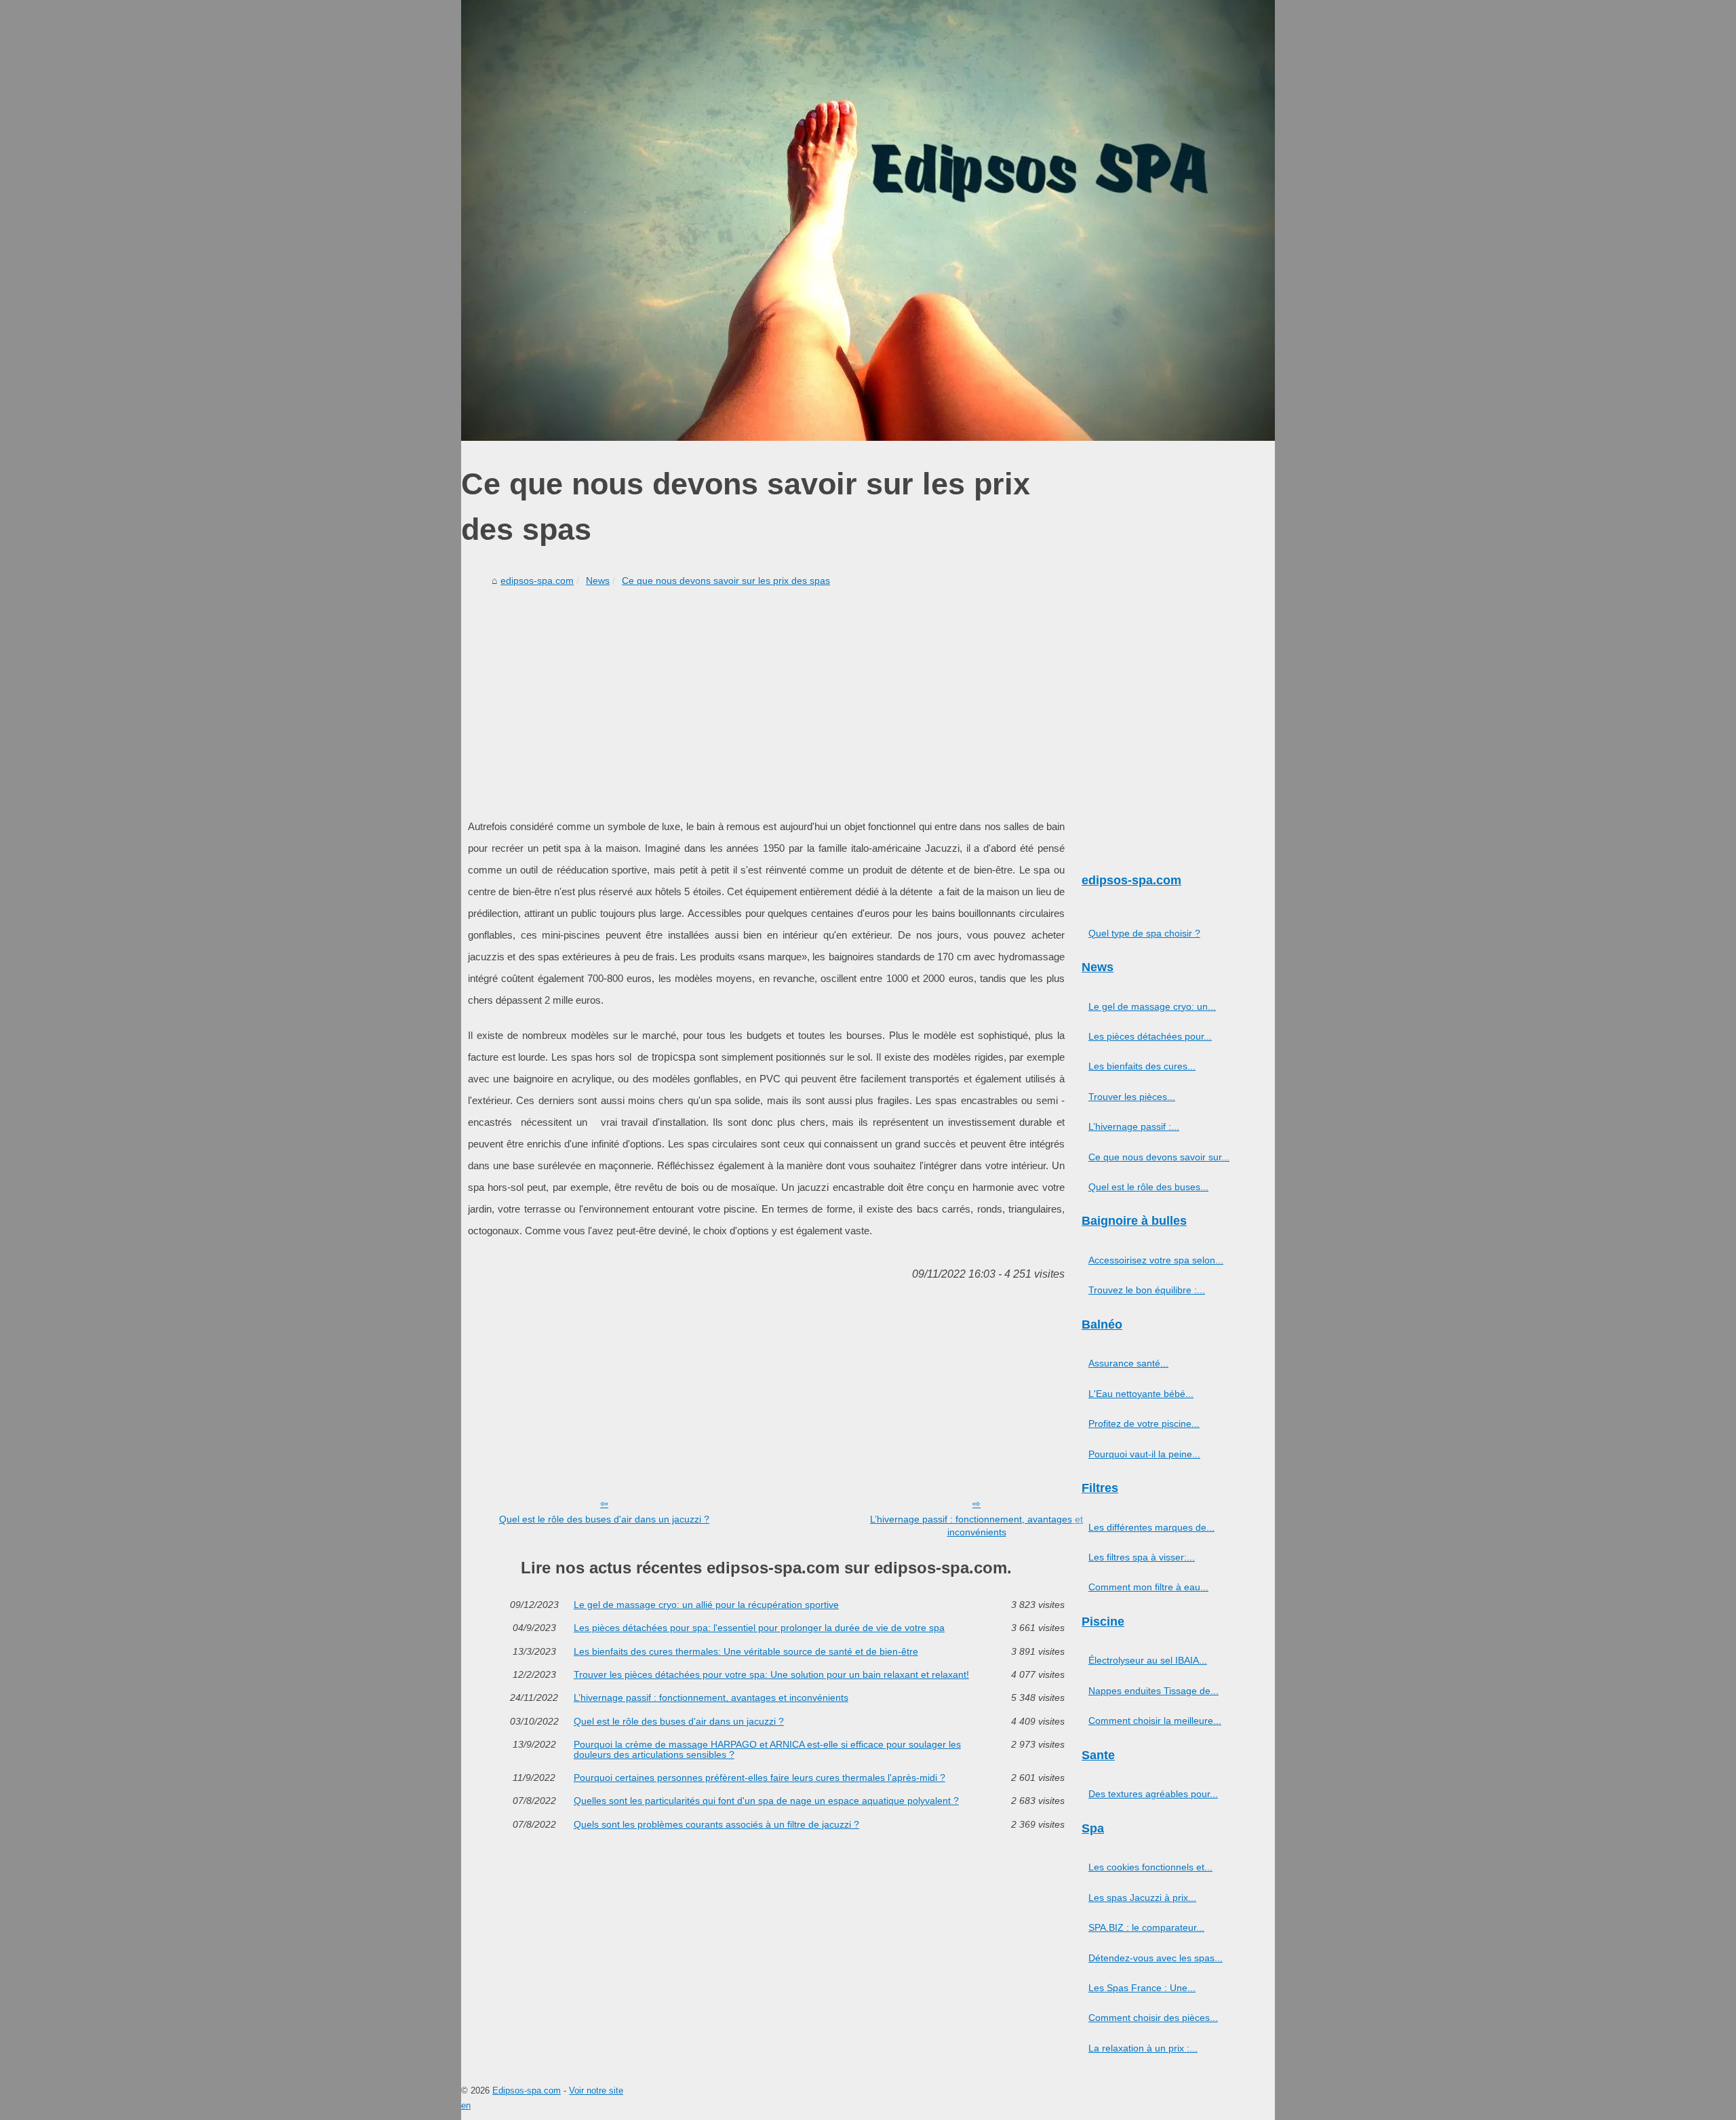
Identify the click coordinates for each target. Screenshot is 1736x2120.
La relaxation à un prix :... (1143, 2048)
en (466, 2105)
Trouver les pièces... (1132, 1097)
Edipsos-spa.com (527, 2090)
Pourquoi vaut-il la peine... (1144, 1454)
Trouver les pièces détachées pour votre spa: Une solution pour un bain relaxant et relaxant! (771, 1674)
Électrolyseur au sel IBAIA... (1148, 1660)
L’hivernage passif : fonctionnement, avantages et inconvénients (976, 1526)
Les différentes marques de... (1151, 1527)
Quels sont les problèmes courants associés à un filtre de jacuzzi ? (716, 1824)
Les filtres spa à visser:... (1142, 1557)
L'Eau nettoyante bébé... (1141, 1394)
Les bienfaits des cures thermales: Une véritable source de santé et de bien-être (746, 1651)
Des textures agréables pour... (1153, 1794)
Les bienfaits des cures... (1142, 1066)
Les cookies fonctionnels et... (1150, 1867)
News (598, 581)
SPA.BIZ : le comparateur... (1146, 1927)
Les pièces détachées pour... (1150, 1036)
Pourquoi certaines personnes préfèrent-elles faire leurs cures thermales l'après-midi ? (759, 1778)
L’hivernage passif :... (1134, 1126)
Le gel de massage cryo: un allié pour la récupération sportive (706, 1605)
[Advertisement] (766, 694)
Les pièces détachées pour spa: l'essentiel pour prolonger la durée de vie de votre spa (759, 1628)
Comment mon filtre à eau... (1148, 1587)
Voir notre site (596, 2090)
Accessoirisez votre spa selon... (1156, 1260)
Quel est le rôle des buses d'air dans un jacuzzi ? (604, 1519)
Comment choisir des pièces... (1153, 2018)
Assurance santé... (1128, 1363)
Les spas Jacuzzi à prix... (1142, 1898)
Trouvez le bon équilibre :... (1147, 1290)
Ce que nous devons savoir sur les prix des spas (726, 581)
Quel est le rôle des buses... (1148, 1187)
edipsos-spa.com (537, 581)
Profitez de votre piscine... (1144, 1424)
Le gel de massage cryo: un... (1152, 1006)
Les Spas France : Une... (1142, 1988)
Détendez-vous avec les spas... (1156, 1958)
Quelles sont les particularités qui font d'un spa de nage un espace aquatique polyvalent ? (766, 1801)
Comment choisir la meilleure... (1155, 1721)
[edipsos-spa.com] (868, 220)
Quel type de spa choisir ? (1144, 933)
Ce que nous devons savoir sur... (1159, 1157)
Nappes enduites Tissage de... (1153, 1691)
